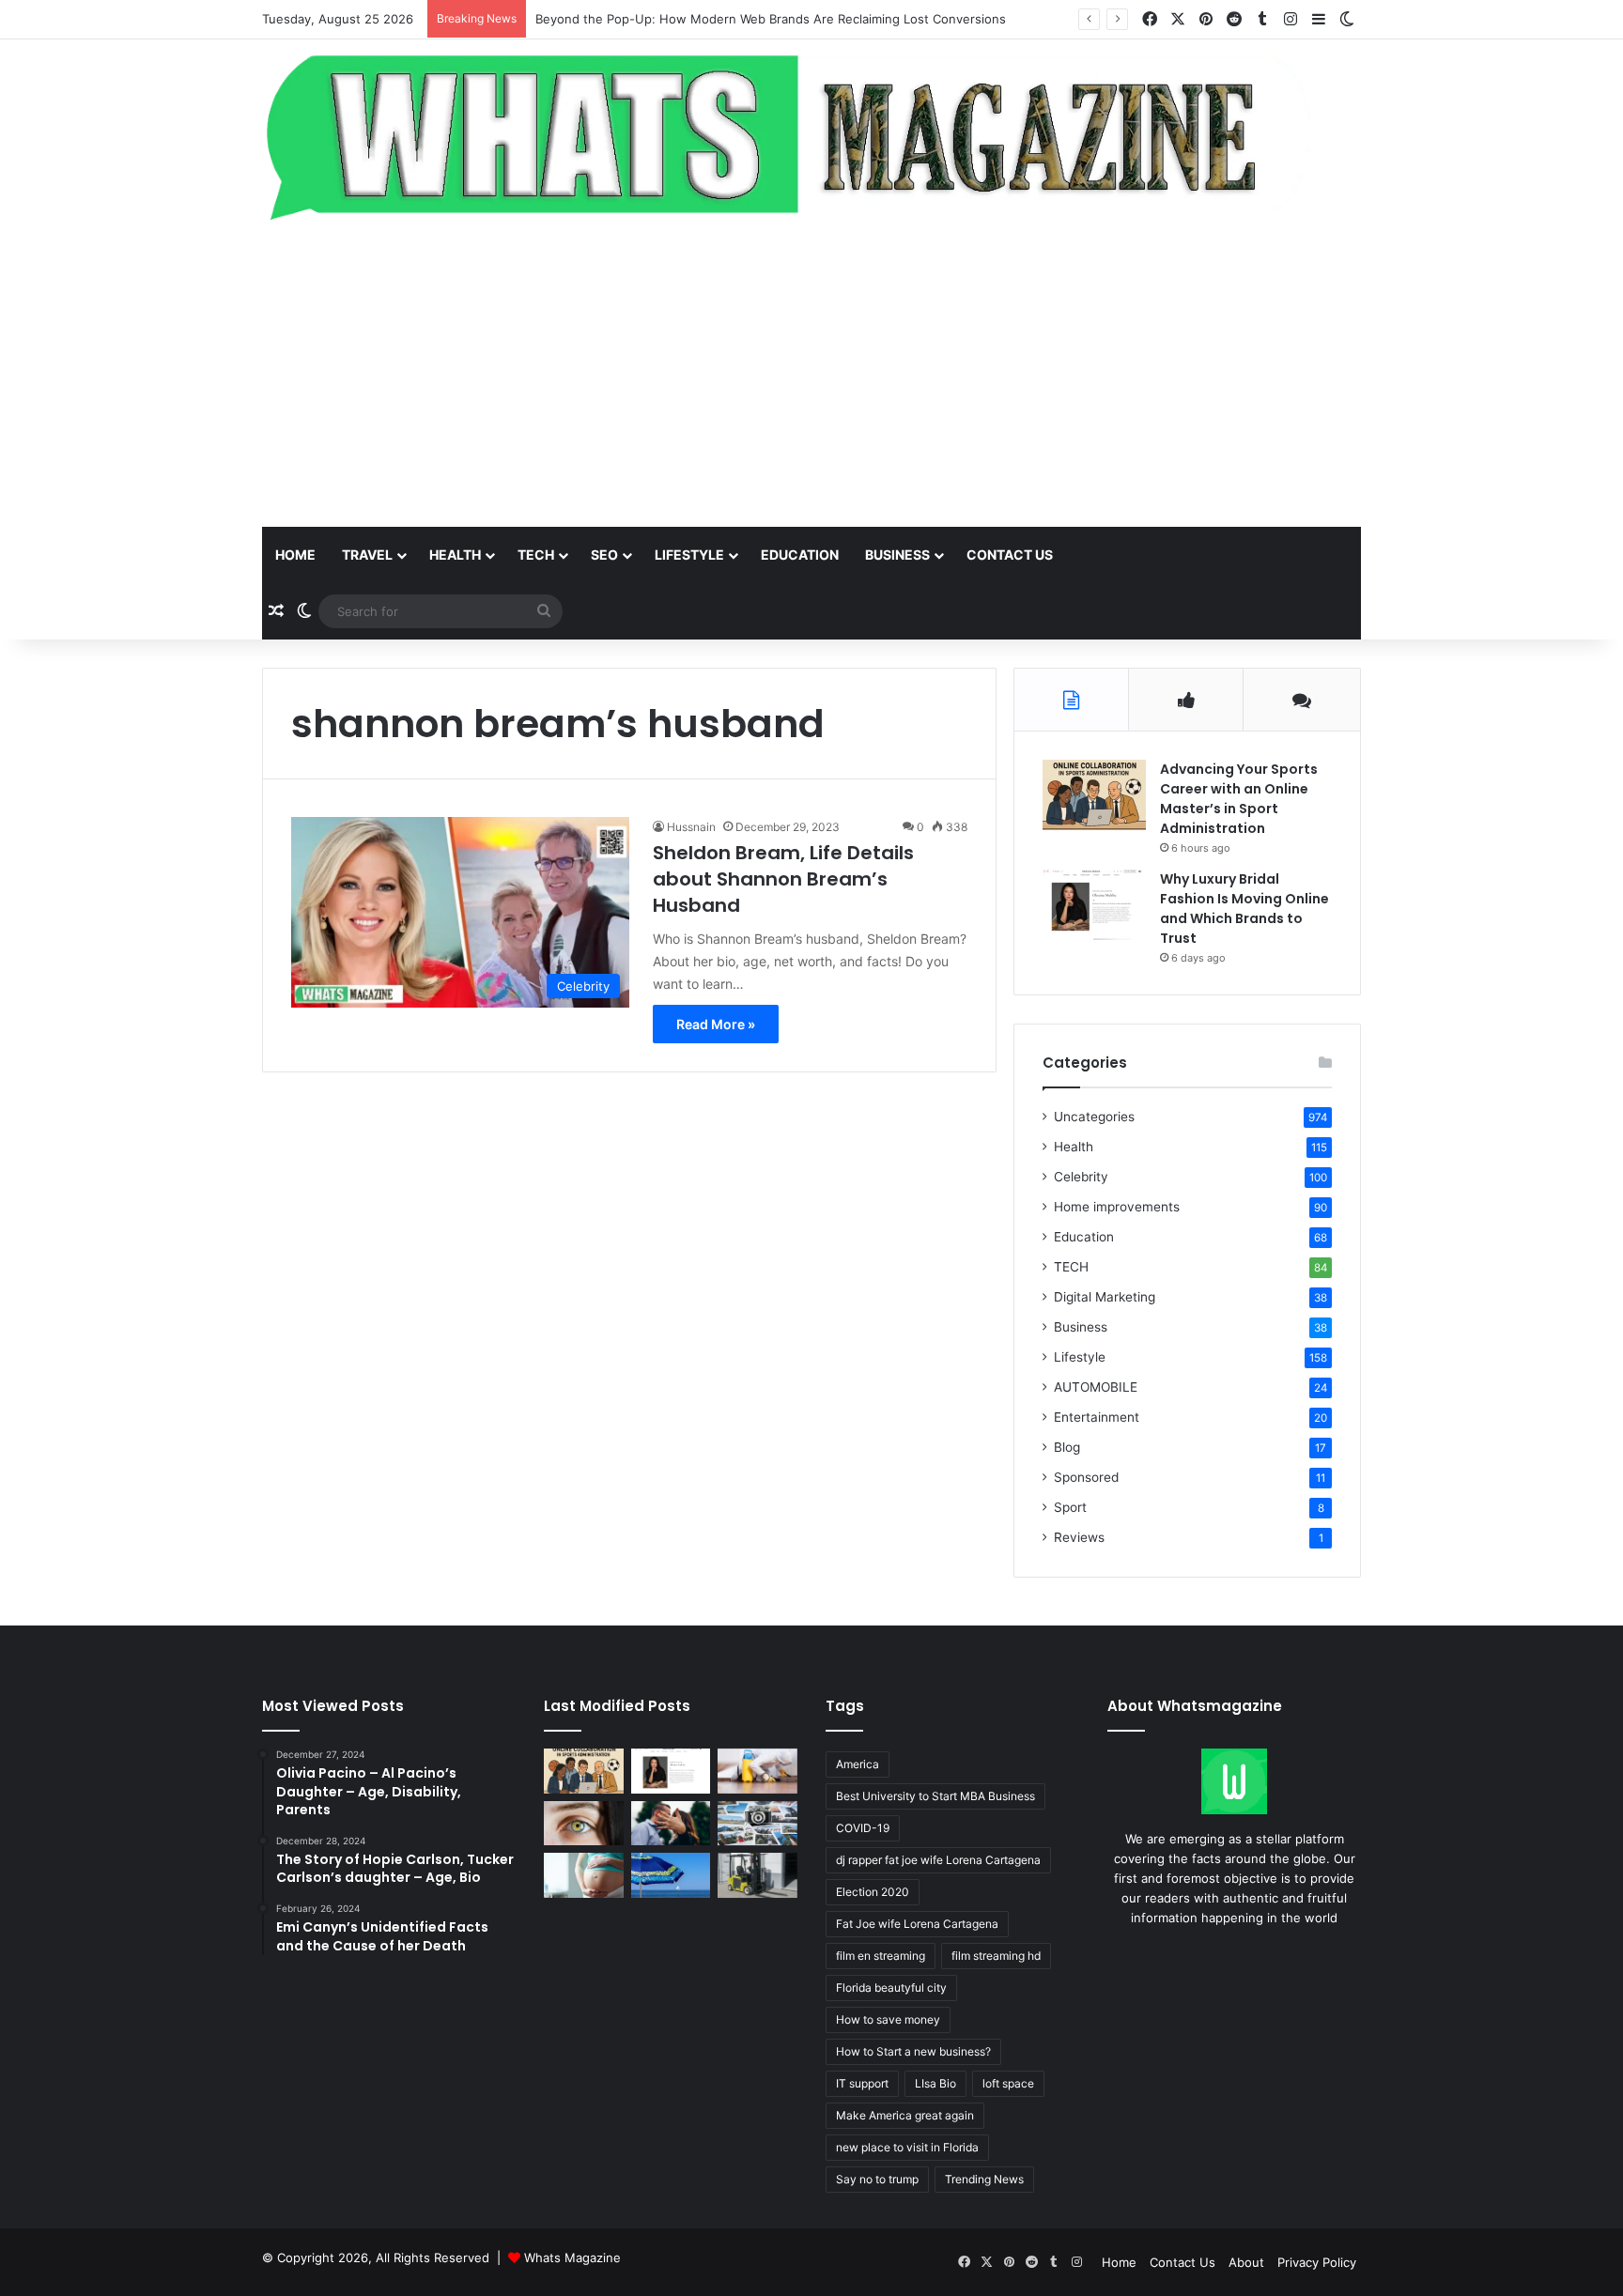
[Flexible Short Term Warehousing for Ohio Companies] (757, 1875)
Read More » (716, 1024)
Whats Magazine (572, 2257)
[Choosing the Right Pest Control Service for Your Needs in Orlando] (757, 1771)
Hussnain (691, 827)
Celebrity (1081, 1177)
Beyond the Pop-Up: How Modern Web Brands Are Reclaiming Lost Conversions (771, 19)
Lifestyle (689, 555)
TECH (536, 555)
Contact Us (1182, 2262)
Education (800, 555)
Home (295, 555)
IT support (862, 2083)
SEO (604, 555)
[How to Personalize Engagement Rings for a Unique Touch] (671, 1824)
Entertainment (1097, 1417)
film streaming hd (996, 1956)
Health (455, 555)
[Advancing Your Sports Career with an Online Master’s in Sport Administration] (1094, 795)
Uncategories (1094, 1117)
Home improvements (1117, 1207)
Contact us (1010, 555)
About (1246, 2262)
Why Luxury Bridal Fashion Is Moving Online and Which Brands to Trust (1244, 909)
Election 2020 (873, 1892)
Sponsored (1086, 1477)
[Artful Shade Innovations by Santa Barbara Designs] (671, 1875)
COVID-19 (863, 1828)
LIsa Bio (935, 2083)
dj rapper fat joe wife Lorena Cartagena (938, 1860)
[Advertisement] (811, 377)
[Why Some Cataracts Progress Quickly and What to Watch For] (584, 1824)
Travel (367, 555)
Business (897, 555)
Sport (1070, 1507)
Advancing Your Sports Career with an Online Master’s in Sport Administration (1239, 799)
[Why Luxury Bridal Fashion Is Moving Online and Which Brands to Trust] (1094, 905)
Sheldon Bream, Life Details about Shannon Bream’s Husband (783, 879)
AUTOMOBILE (1096, 1387)
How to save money (888, 2019)
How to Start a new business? (913, 2051)
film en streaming (881, 1956)
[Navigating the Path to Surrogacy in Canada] (584, 1875)
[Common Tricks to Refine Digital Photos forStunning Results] (757, 1824)
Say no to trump (877, 2179)
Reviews (1079, 1537)
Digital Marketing (1105, 1297)
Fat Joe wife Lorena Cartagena (917, 1924)
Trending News (984, 2179)
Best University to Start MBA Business (935, 1796)
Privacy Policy (1317, 2262)
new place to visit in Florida (907, 2147)
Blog (1067, 1447)
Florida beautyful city (891, 1988)
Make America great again (905, 2115)
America (858, 1764)
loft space (1008, 2083)
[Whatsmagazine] (811, 133)
